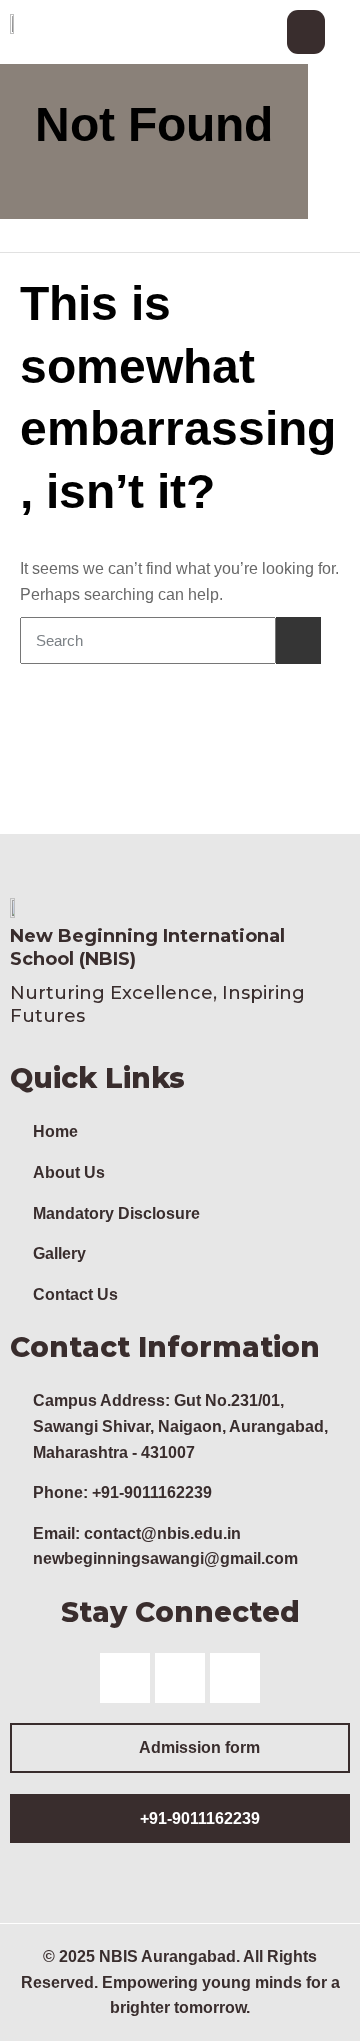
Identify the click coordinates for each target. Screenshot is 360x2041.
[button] (306, 32)
